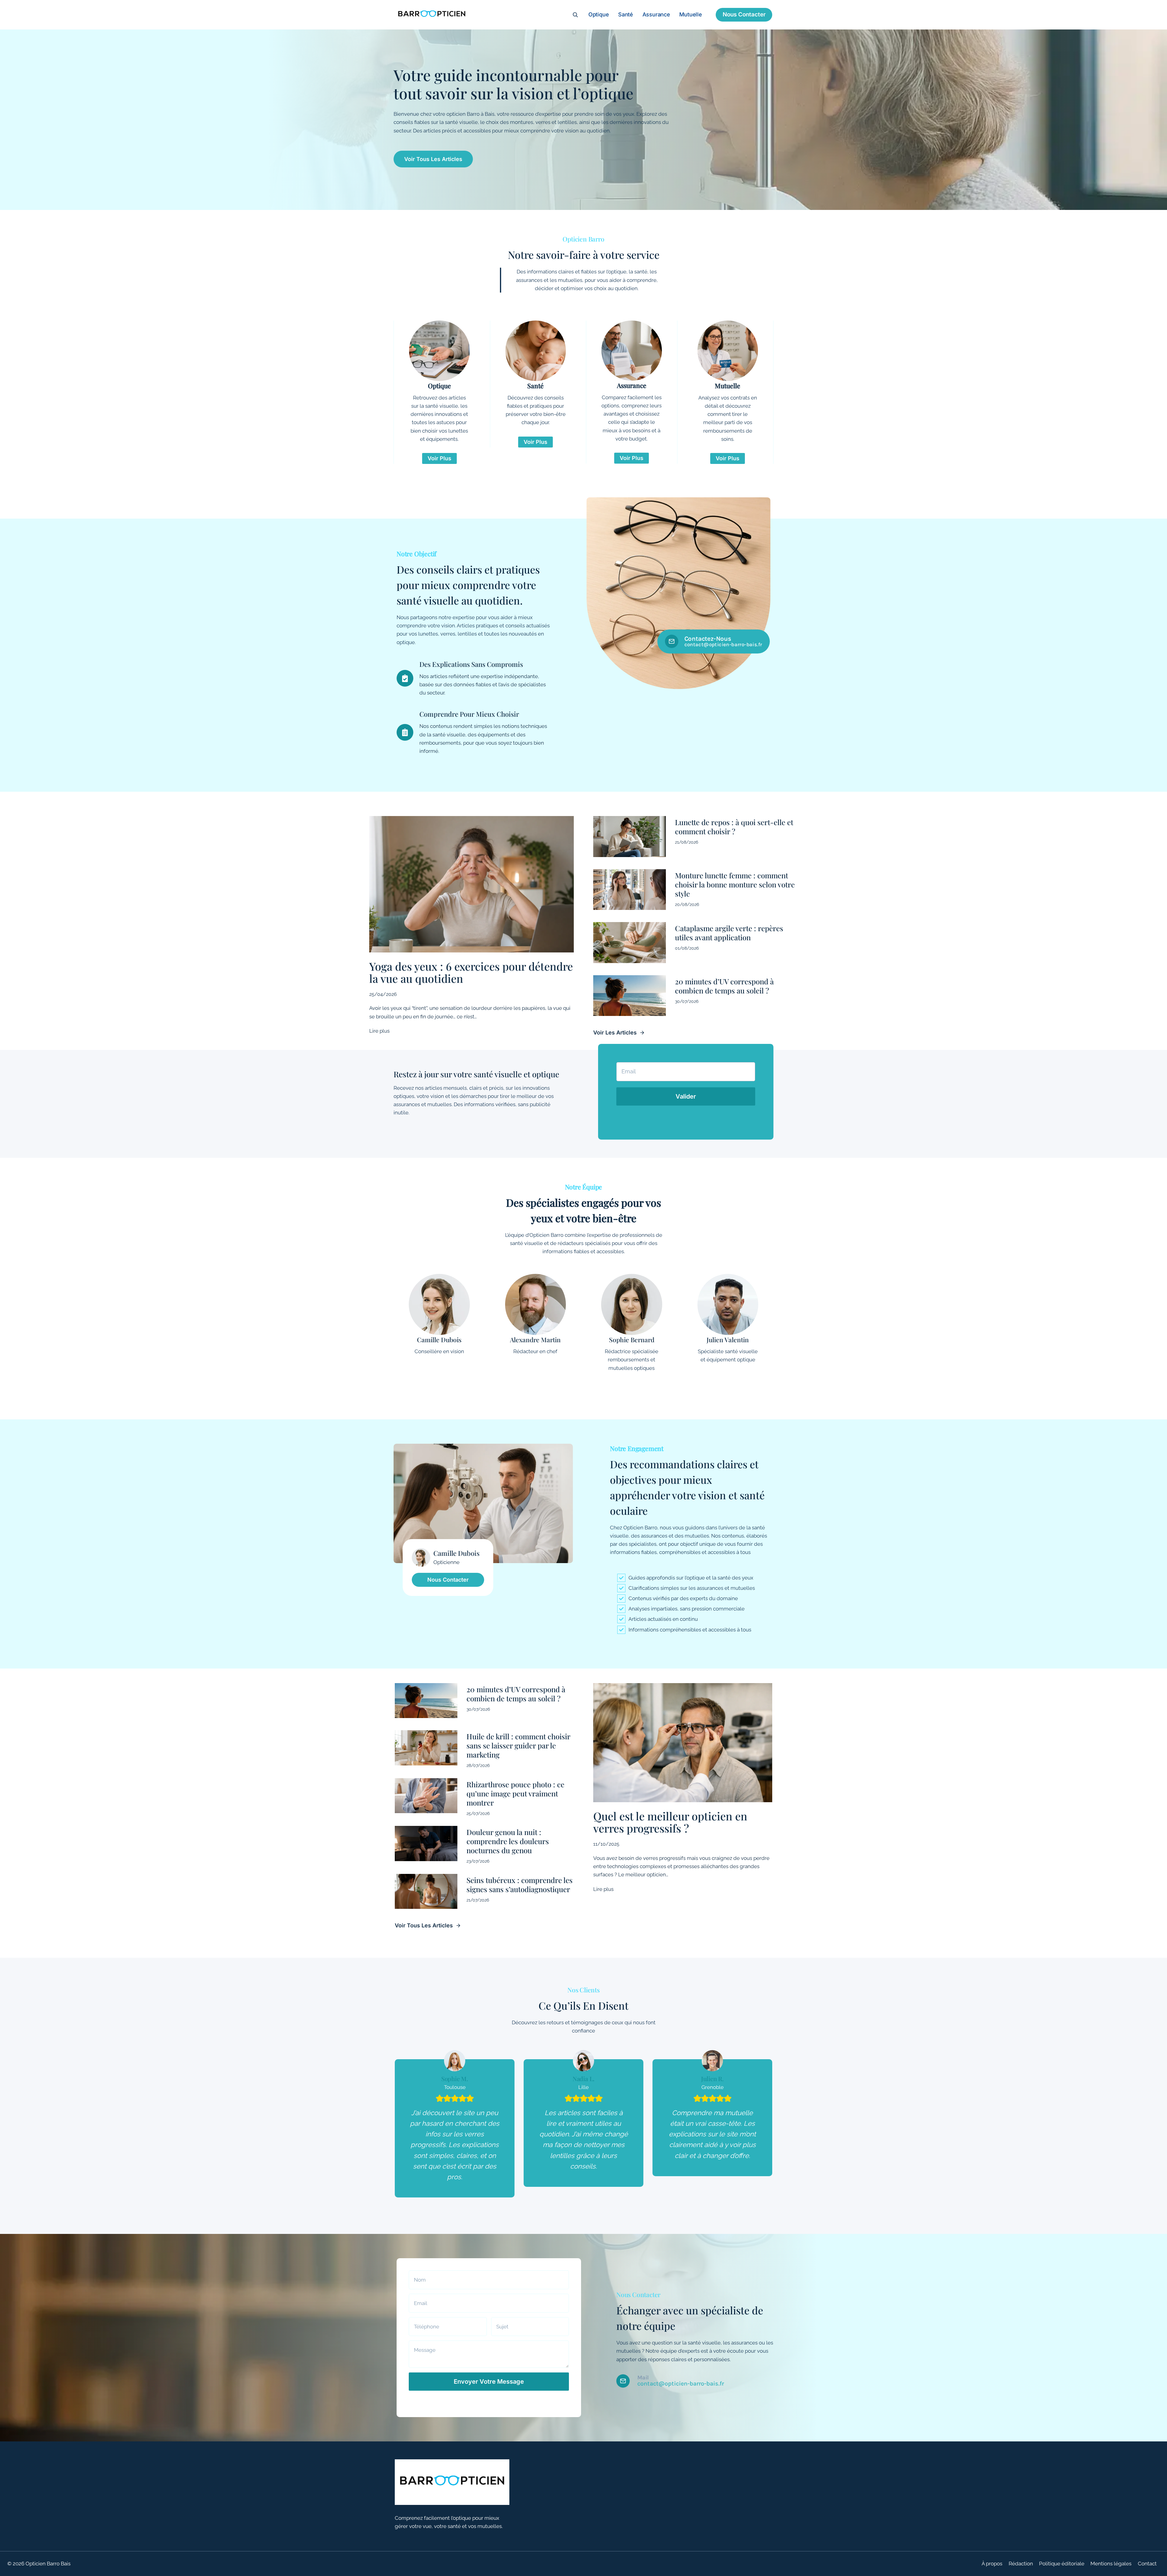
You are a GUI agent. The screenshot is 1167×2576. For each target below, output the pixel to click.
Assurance (656, 14)
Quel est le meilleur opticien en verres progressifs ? (670, 1822)
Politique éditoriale (1062, 2564)
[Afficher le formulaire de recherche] (575, 15)
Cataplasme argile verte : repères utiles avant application (729, 933)
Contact (1147, 2564)
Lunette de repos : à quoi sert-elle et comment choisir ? (734, 827)
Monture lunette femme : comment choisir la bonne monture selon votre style (735, 884)
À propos (992, 2564)
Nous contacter (744, 14)
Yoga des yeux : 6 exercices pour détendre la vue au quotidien (471, 972)
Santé (626, 14)
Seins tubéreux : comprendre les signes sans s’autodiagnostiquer (520, 1885)
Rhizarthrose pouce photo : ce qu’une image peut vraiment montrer (515, 1793)
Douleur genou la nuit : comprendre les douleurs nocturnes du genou (508, 1841)
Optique (599, 14)
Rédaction (1021, 2564)
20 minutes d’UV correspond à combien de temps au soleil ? (724, 986)
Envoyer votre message (489, 2382)
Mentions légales (1111, 2564)
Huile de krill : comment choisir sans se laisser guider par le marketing (518, 1745)
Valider (686, 1096)
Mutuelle (690, 14)
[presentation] (472, 884)
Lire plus (379, 1031)
